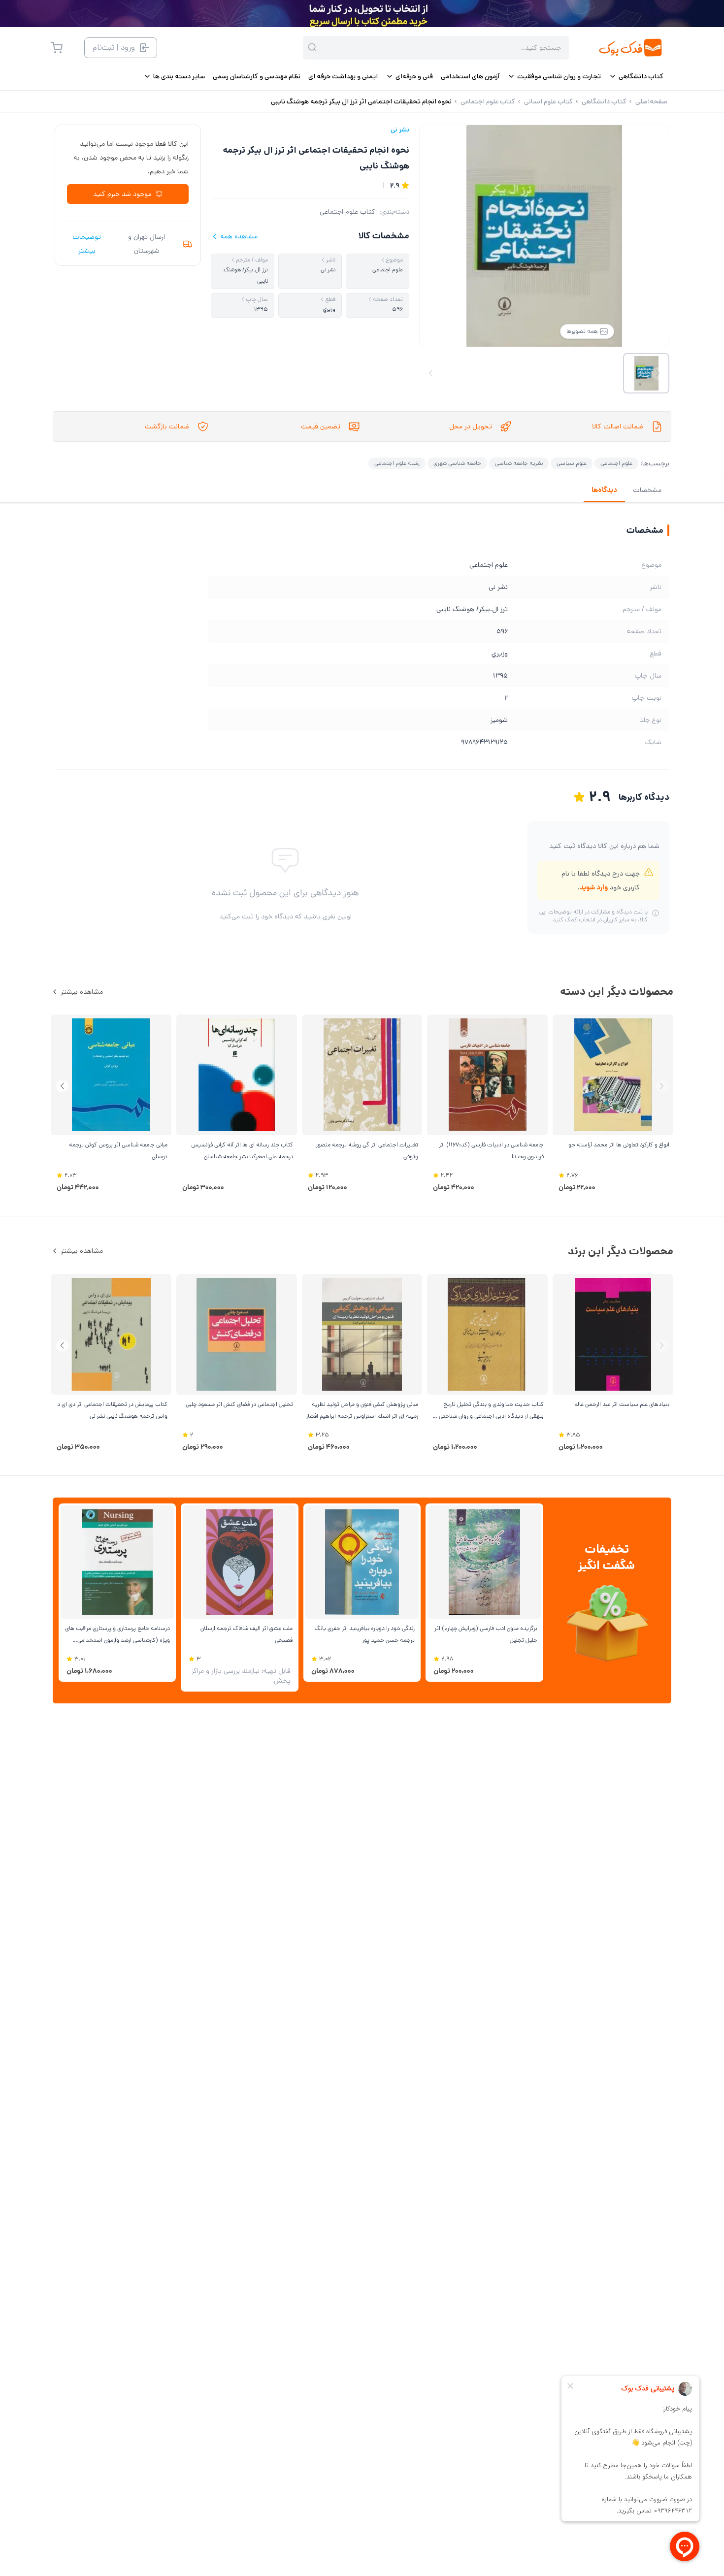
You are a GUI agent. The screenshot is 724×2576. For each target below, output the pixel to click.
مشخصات (647, 490)
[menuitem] (636, 76)
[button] (62, 1086)
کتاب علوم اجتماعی (347, 212)
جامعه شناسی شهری (457, 463)
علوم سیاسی (572, 463)
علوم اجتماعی (616, 463)
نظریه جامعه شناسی (519, 463)
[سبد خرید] (57, 48)
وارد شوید (594, 887)
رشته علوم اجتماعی (397, 463)
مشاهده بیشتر (82, 992)
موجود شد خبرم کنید (122, 194)
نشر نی (400, 130)
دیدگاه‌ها (604, 490)
